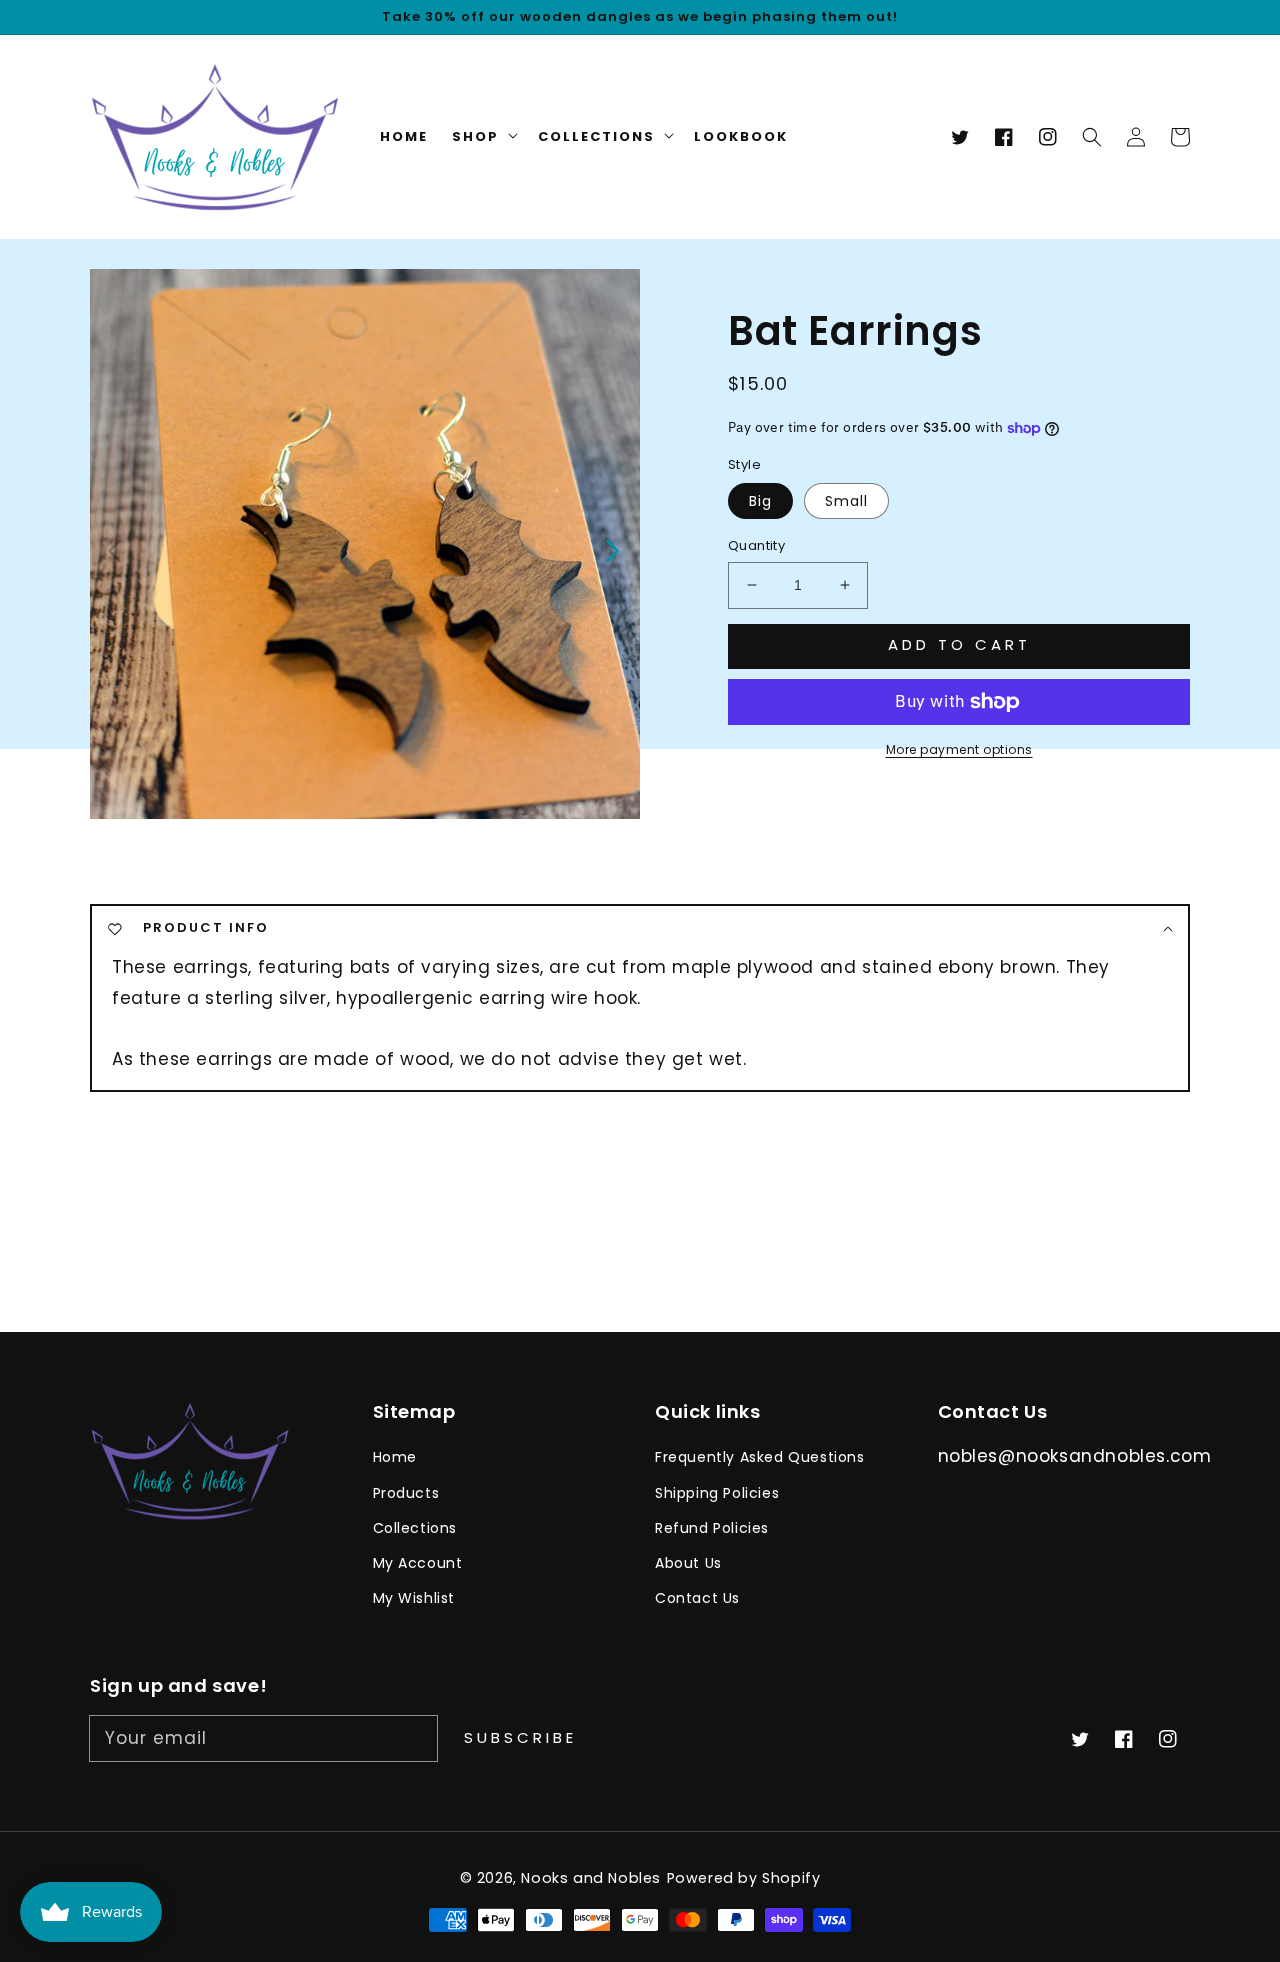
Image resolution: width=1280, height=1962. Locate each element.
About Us (688, 1563)
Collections (415, 1528)
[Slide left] (115, 549)
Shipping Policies (717, 1493)
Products (406, 1493)
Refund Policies (712, 1528)
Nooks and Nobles (591, 1878)
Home (395, 1457)
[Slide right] (611, 549)
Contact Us (697, 1598)
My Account (418, 1563)
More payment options (959, 749)
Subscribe (520, 1737)
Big (760, 501)
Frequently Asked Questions (760, 1457)
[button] (1092, 137)
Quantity (756, 545)
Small (846, 501)
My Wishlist (414, 1598)
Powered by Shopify (744, 1878)
